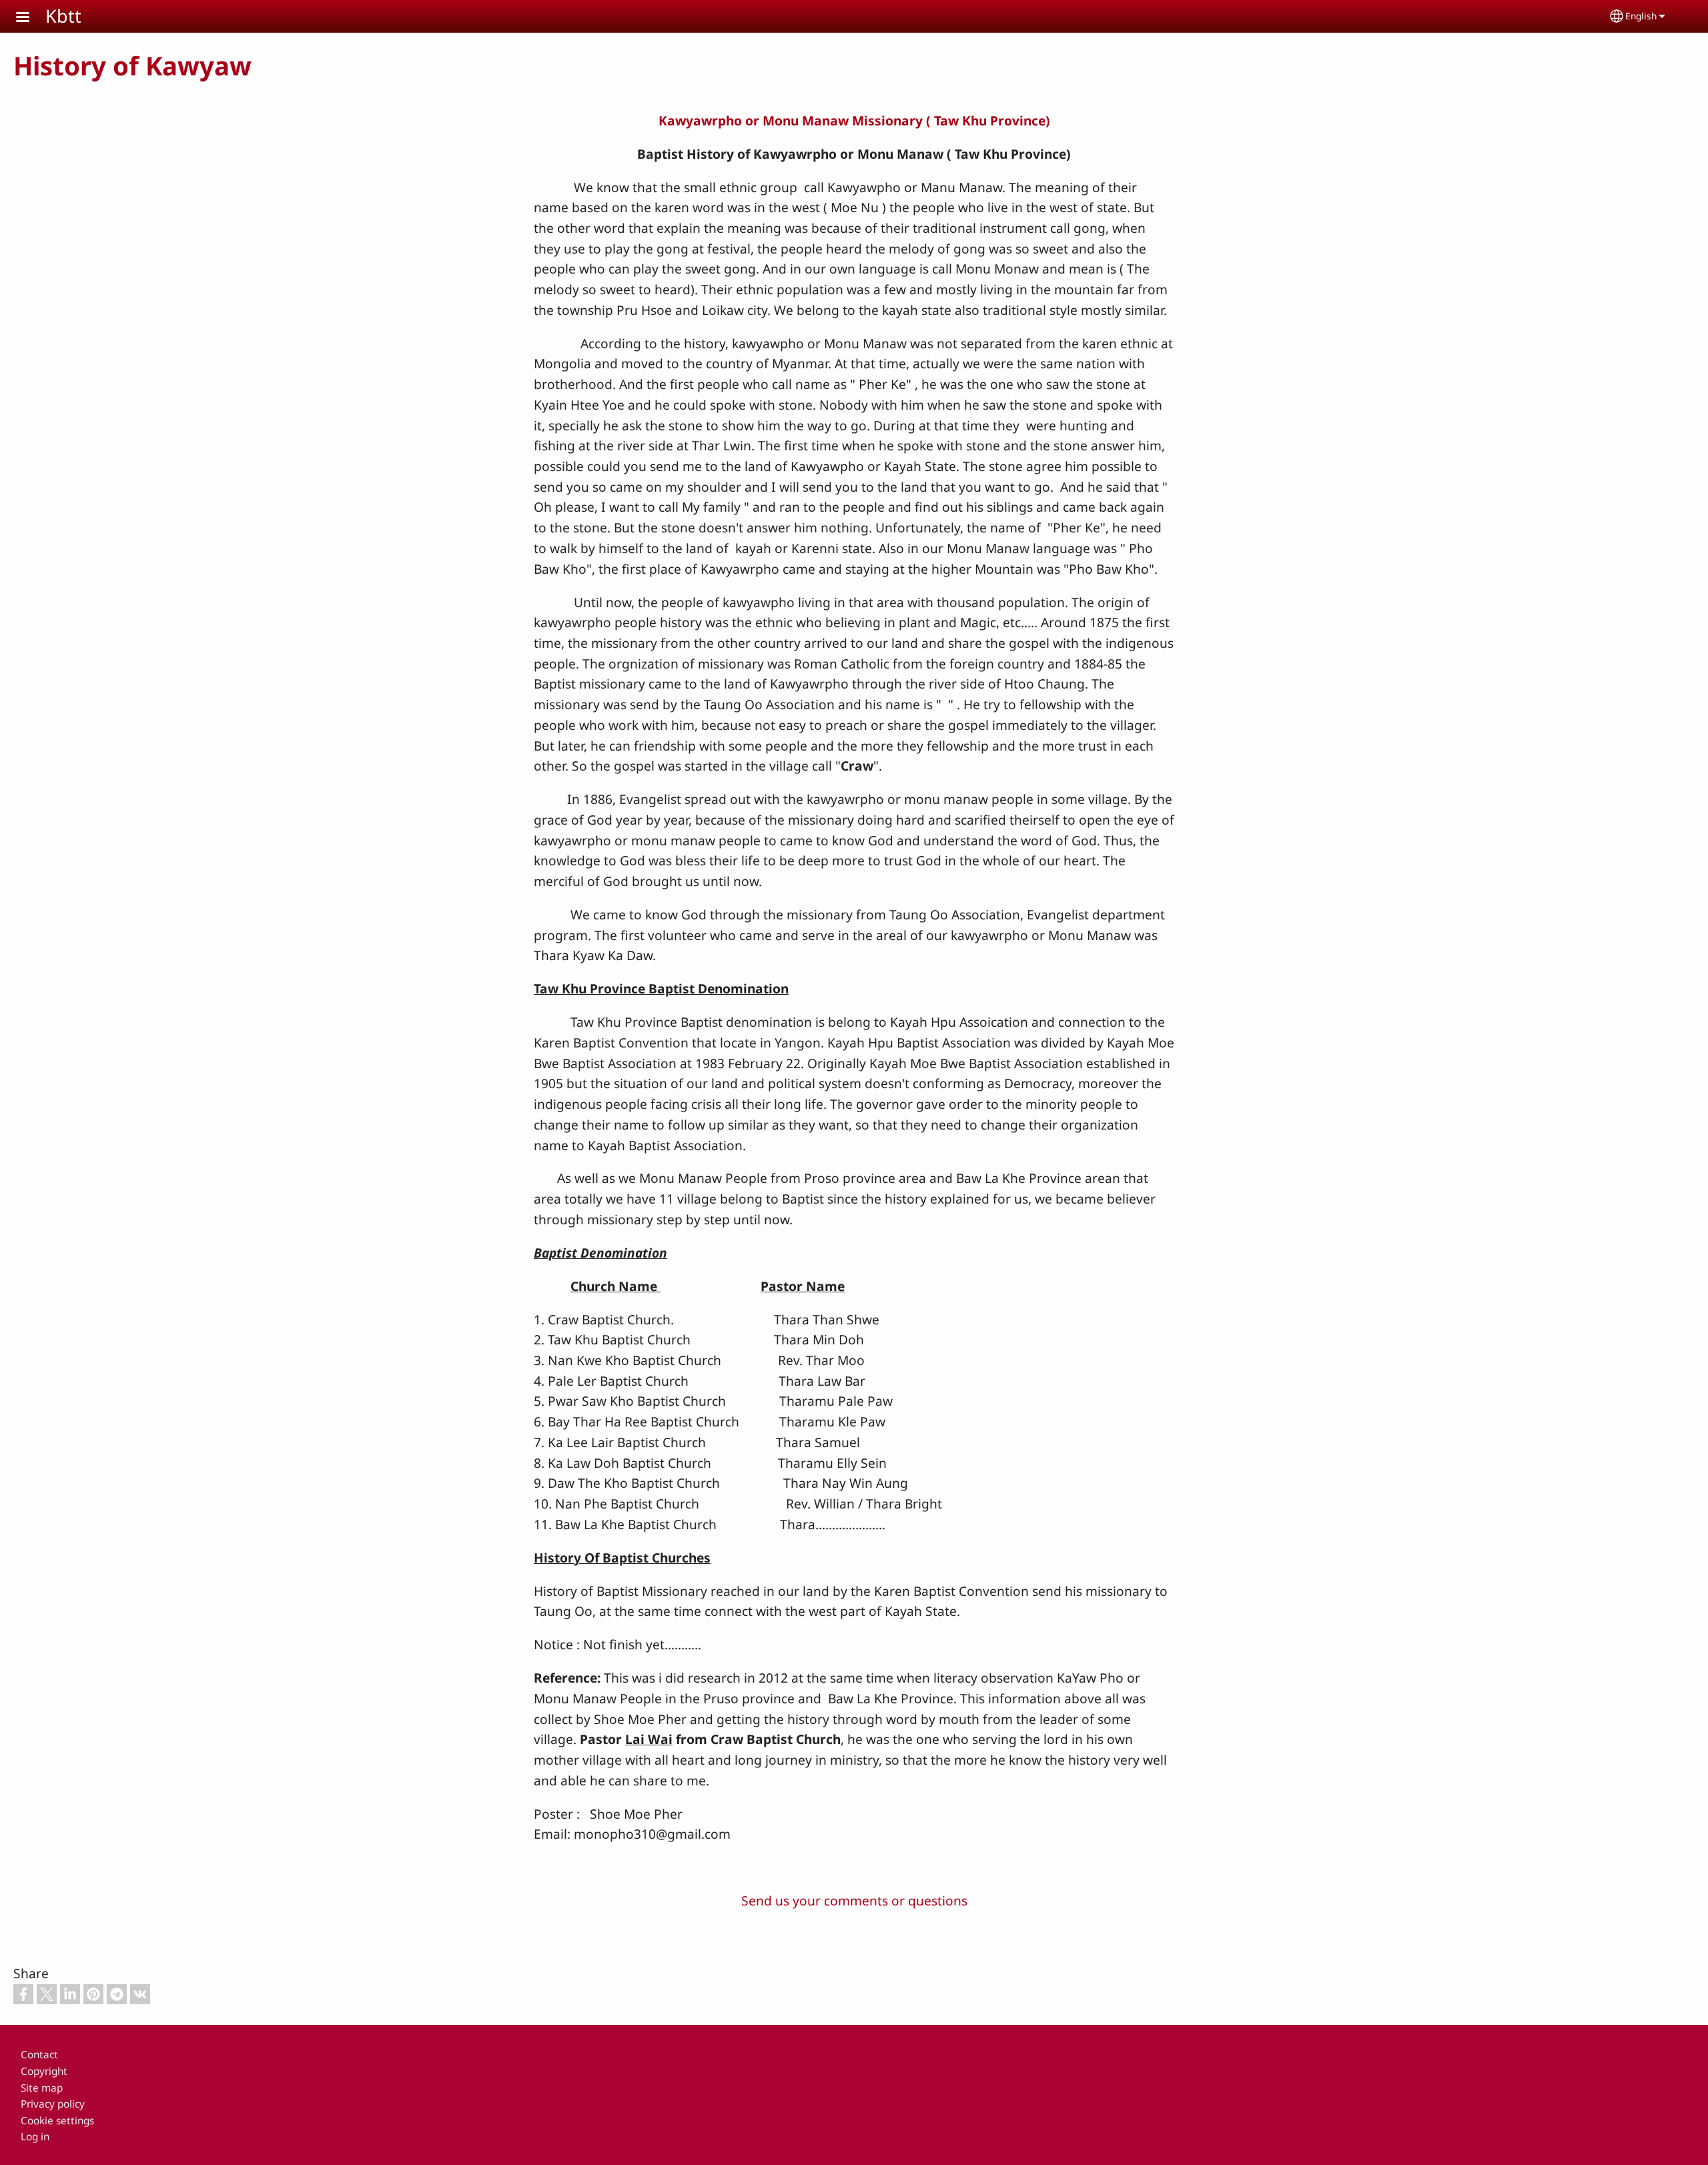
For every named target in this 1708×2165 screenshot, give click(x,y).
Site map (42, 2088)
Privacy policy (53, 2104)
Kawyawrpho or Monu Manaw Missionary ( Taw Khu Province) (854, 120)
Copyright (44, 2071)
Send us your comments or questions (854, 1900)
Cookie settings (57, 2121)
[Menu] (31, 18)
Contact (39, 2055)
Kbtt (63, 16)
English (1641, 16)
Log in (35, 2137)
